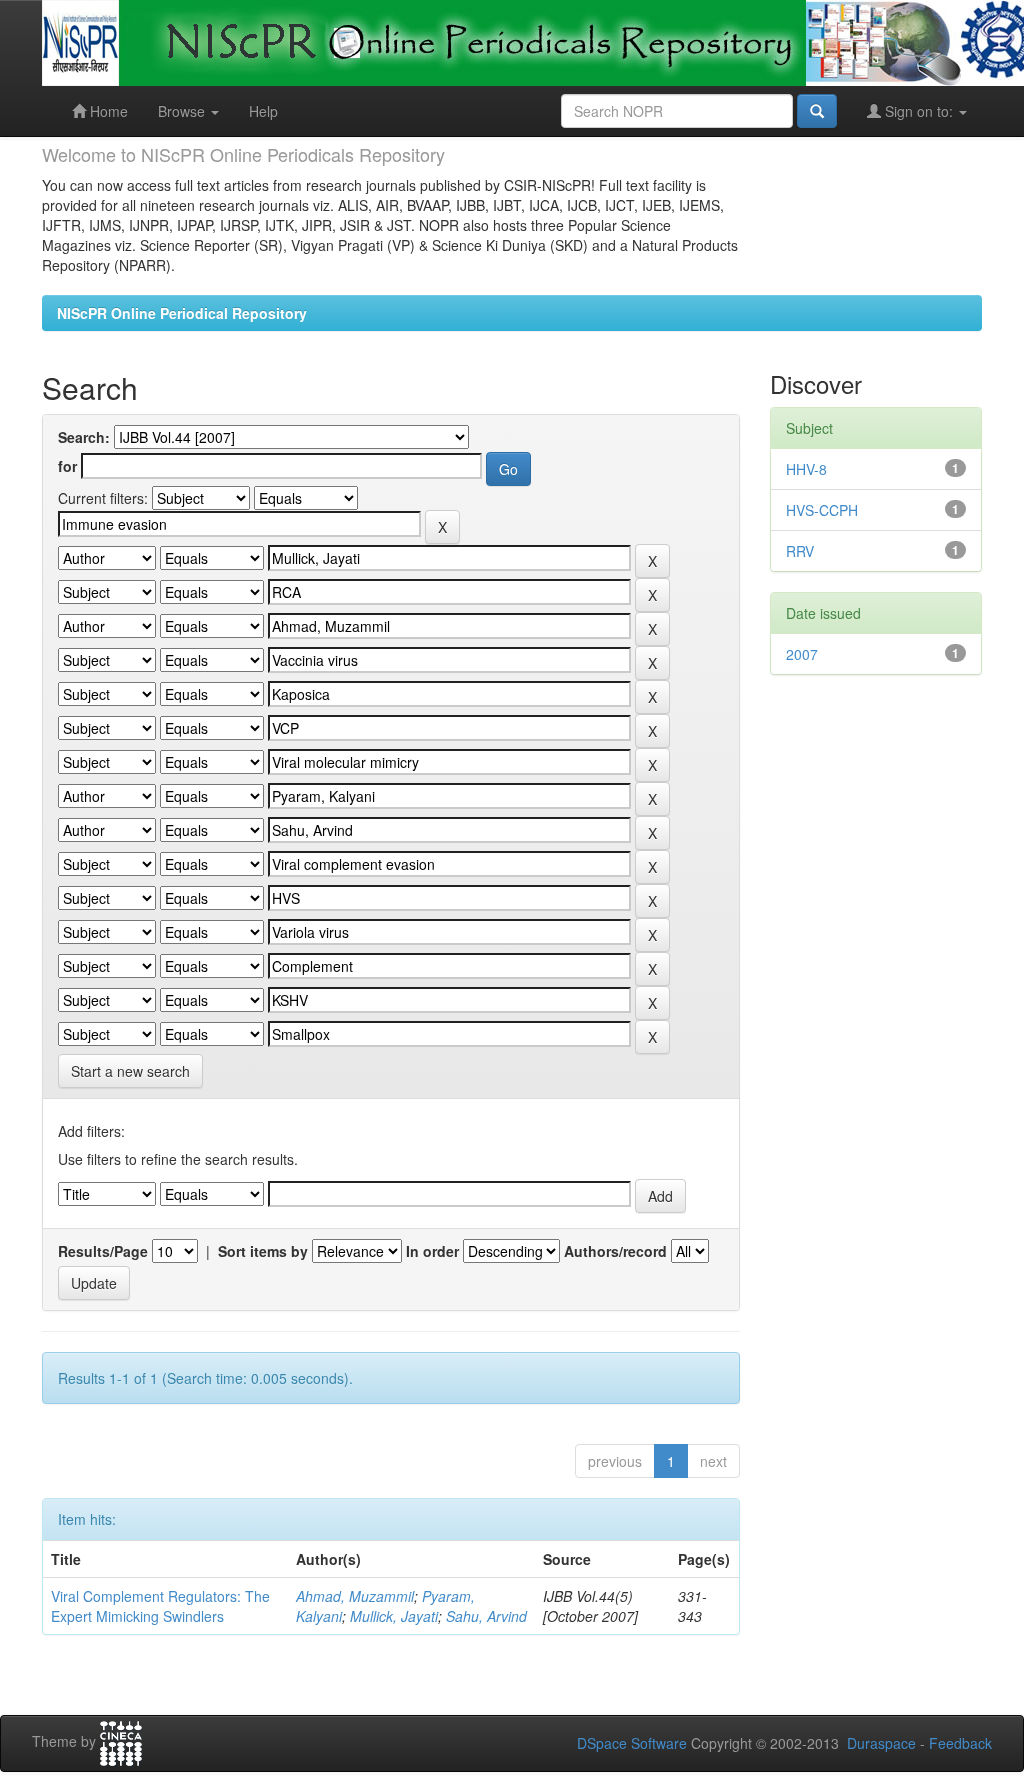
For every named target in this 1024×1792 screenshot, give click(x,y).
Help (263, 111)
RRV (800, 551)
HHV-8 (806, 469)
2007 (802, 654)
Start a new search (130, 1071)
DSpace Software (632, 1743)
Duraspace (881, 1743)
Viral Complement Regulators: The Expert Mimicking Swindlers (160, 1606)
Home (107, 111)
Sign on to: (919, 111)
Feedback (960, 1743)
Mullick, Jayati (394, 1616)
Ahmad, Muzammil (355, 1596)
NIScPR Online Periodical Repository (182, 313)
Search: (84, 437)
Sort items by (263, 1251)
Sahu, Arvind (486, 1616)
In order (432, 1251)
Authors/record (615, 1251)
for (67, 466)
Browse (183, 111)
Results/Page (103, 1251)
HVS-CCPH (822, 510)
